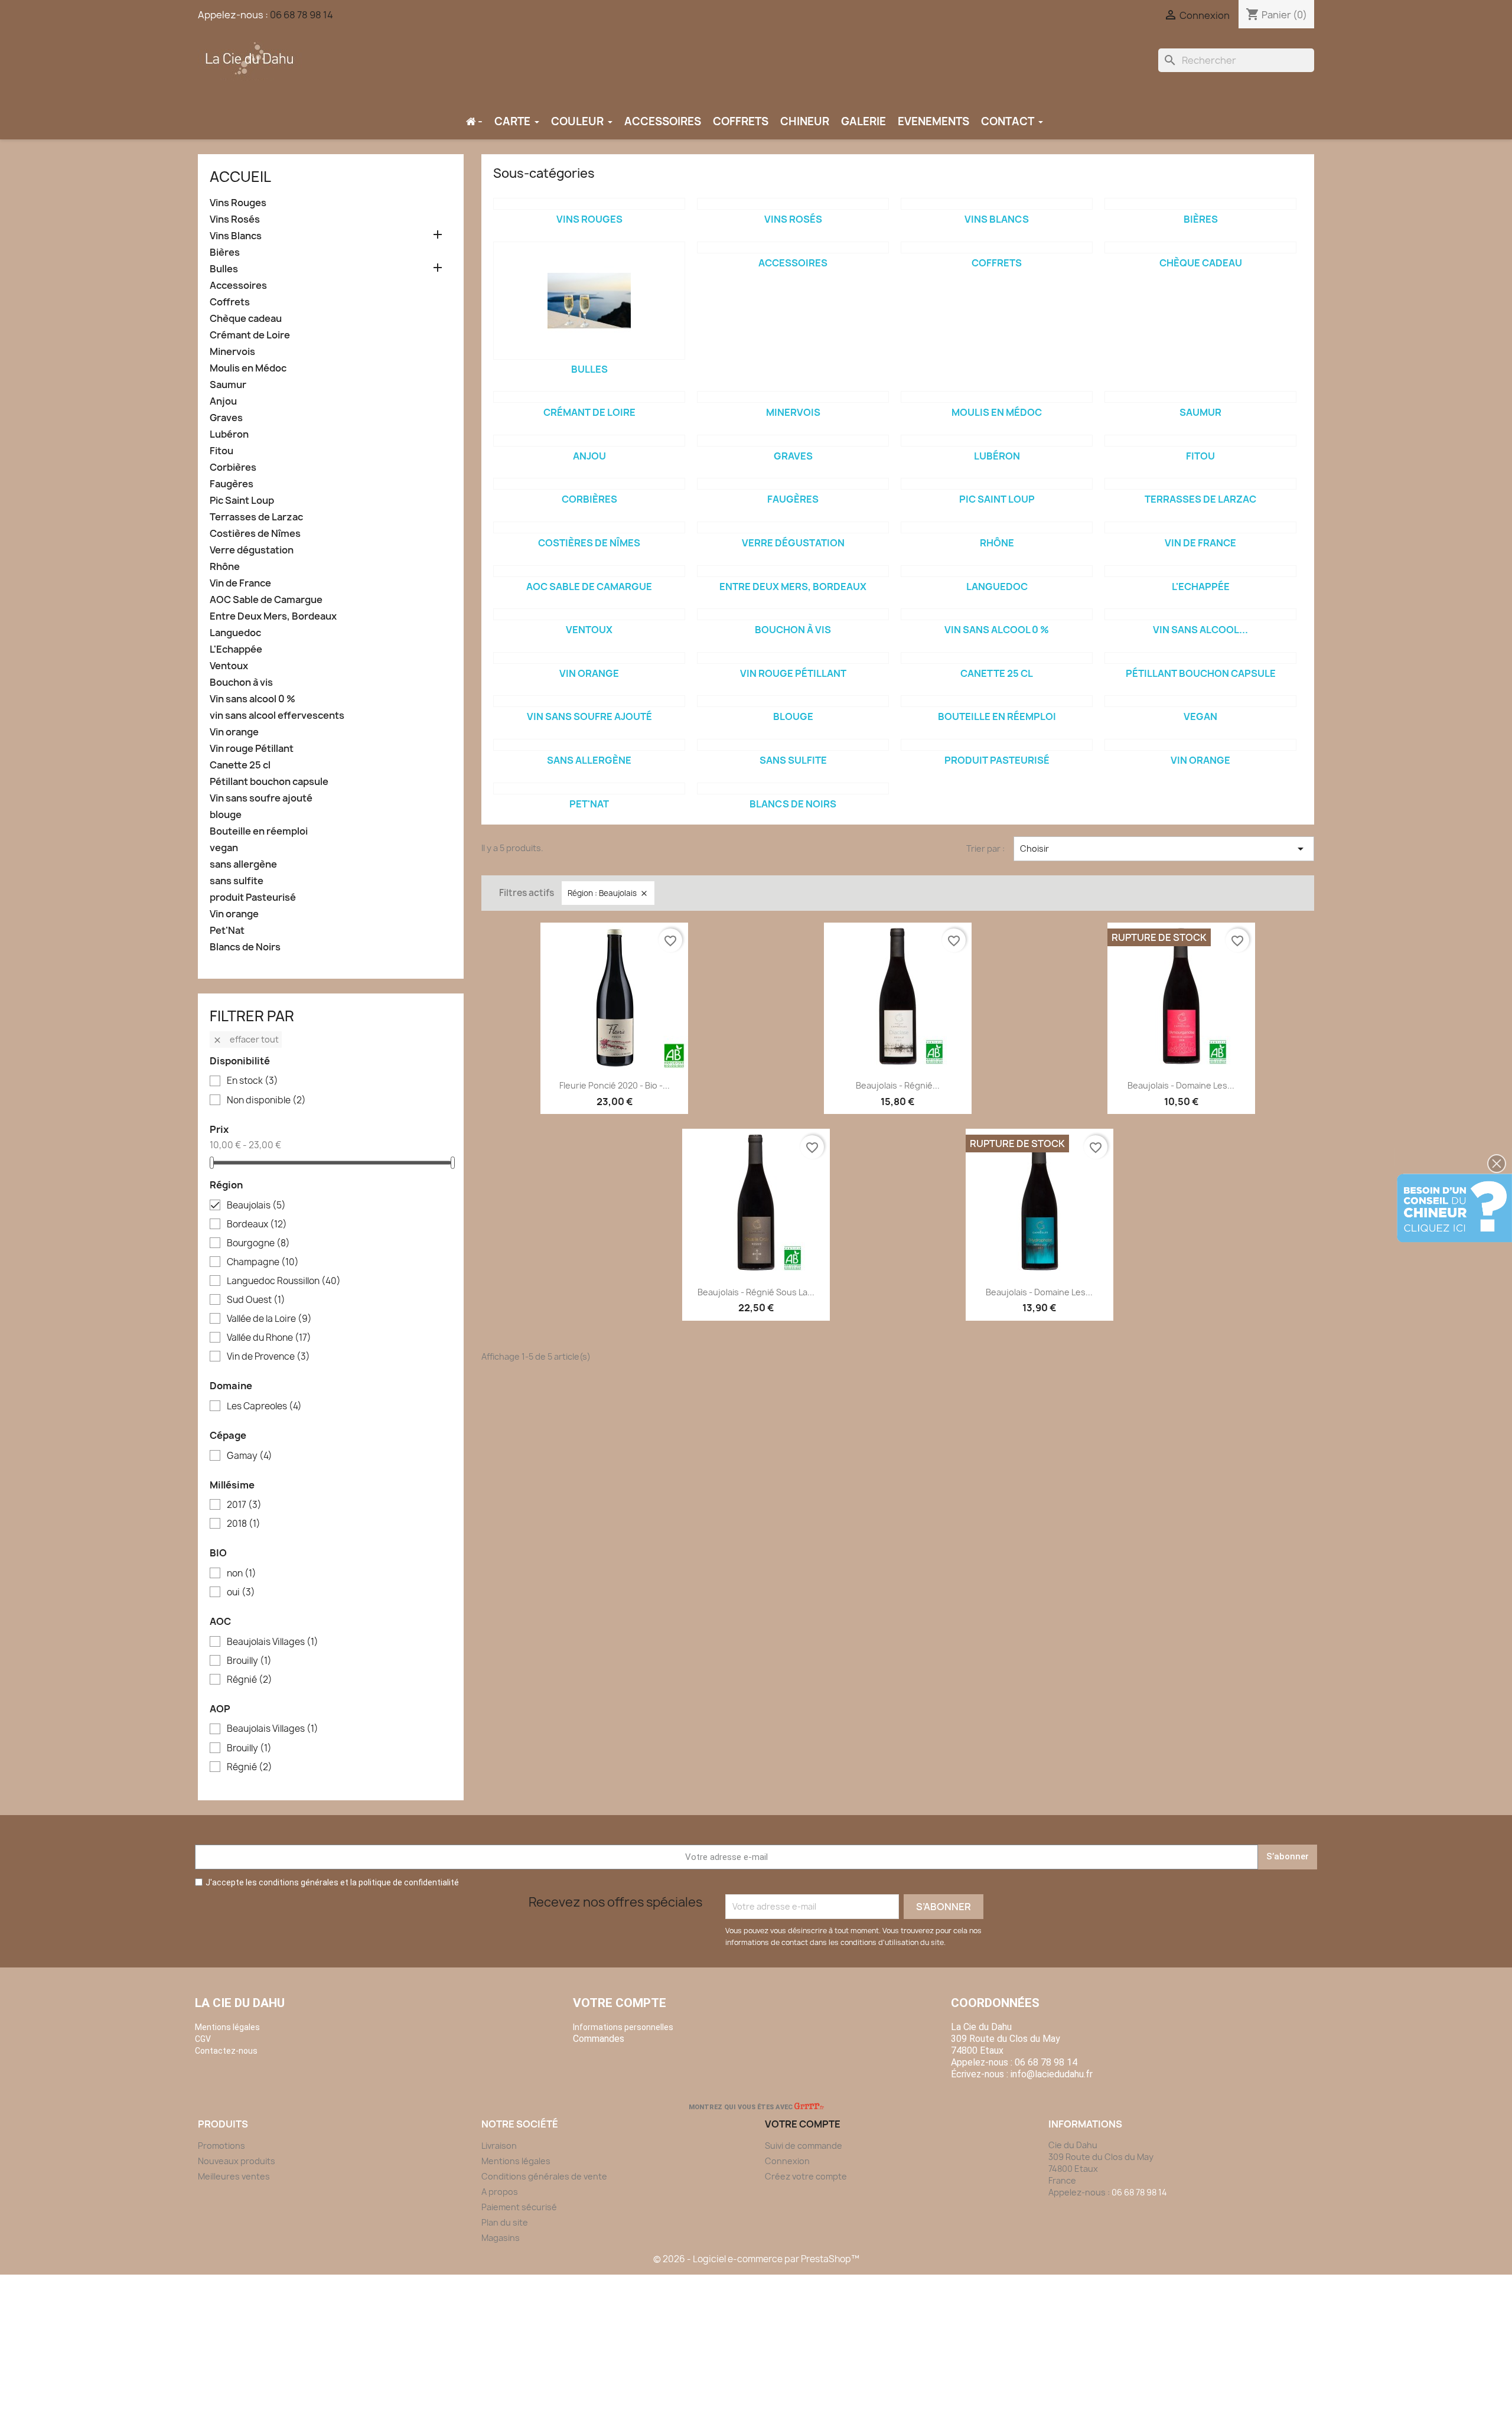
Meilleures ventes (234, 2176)
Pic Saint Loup (242, 501)
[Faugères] (793, 484)
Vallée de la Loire (269, 1319)
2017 (244, 1505)
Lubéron (229, 434)
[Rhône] (997, 527)
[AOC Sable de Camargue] (589, 571)
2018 (244, 1524)
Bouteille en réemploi (259, 831)
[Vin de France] (1200, 527)
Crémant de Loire (250, 335)
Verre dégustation (252, 550)
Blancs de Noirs (245, 947)
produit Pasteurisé (253, 897)
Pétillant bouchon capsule (269, 782)
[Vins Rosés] (793, 204)
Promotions (221, 2146)
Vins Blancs (236, 236)
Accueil (240, 177)
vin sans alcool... (1200, 630)
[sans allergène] (589, 745)
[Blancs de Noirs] (793, 789)
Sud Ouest (256, 1300)
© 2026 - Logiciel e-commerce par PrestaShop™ (756, 2259)
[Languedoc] (997, 571)
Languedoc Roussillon (284, 1281)
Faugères (232, 484)
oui (241, 1592)
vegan (224, 848)
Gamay (250, 1456)
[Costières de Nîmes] (589, 527)
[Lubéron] (997, 441)
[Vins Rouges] (589, 204)
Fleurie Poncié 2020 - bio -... (615, 1085)
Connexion (787, 2161)
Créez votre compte (806, 2176)
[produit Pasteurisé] (997, 745)
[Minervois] (793, 397)
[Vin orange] (589, 658)
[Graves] (793, 441)
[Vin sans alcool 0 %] (997, 614)
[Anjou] (589, 441)
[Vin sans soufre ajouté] (589, 701)
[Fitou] (1200, 441)
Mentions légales (516, 2161)
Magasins (501, 2238)
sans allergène (243, 864)
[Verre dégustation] (793, 527)
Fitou (221, 451)
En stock (252, 1081)
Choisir (1164, 849)
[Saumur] (1200, 397)
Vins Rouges (238, 203)
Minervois (232, 352)
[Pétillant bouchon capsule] (1200, 658)
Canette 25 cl (240, 765)
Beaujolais (256, 1206)
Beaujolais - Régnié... (898, 1085)
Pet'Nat (227, 931)
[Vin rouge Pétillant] (793, 658)
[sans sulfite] (793, 745)
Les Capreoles (264, 1406)
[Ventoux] (589, 614)
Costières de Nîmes (255, 534)
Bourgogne (258, 1243)
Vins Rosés (235, 219)
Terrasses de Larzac (256, 517)
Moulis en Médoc (248, 368)
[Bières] (1200, 204)
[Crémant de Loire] (589, 397)
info (1052, 2074)
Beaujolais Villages (273, 1642)
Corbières (233, 468)
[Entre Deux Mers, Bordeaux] (793, 571)
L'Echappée (236, 649)
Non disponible (266, 1100)
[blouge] (793, 701)
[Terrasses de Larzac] (1200, 484)
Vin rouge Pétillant (252, 749)
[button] (1497, 1164)
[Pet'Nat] (589, 789)
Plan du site (505, 2222)
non (242, 1574)
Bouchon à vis (241, 682)
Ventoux (229, 666)
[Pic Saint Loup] (997, 484)
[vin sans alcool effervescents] (1200, 614)
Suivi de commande (804, 2146)
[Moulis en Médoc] (997, 397)
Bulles (224, 269)
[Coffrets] (997, 247)
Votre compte (620, 2003)
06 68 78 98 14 (302, 15)
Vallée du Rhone (269, 1338)
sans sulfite (237, 881)
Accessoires (238, 286)
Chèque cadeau (246, 319)
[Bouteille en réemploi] (997, 701)
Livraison (499, 2146)
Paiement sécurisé (519, 2207)
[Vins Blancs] (997, 204)
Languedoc (235, 633)
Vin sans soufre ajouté (261, 798)
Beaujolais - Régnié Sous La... (756, 1292)
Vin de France (240, 583)
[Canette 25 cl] (997, 658)
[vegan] (1200, 701)
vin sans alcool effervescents (277, 716)
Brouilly (249, 1661)
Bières (225, 253)
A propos (500, 2192)
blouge (226, 815)
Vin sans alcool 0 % (252, 699)
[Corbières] (589, 484)
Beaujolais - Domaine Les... (1181, 1085)
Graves (226, 418)
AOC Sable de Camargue (266, 600)
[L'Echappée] (1200, 571)
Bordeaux (257, 1224)
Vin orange (234, 732)
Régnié (250, 1680)
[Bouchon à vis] (793, 614)
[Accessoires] (793, 247)
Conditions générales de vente (544, 2176)
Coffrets (230, 302)
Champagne (263, 1262)
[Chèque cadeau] (1200, 247)
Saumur (228, 385)
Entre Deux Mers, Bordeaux (273, 616)
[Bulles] (589, 301)
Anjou (223, 401)
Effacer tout (246, 1039)
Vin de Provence (268, 1357)
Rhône (225, 567)
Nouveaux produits (237, 2161)
